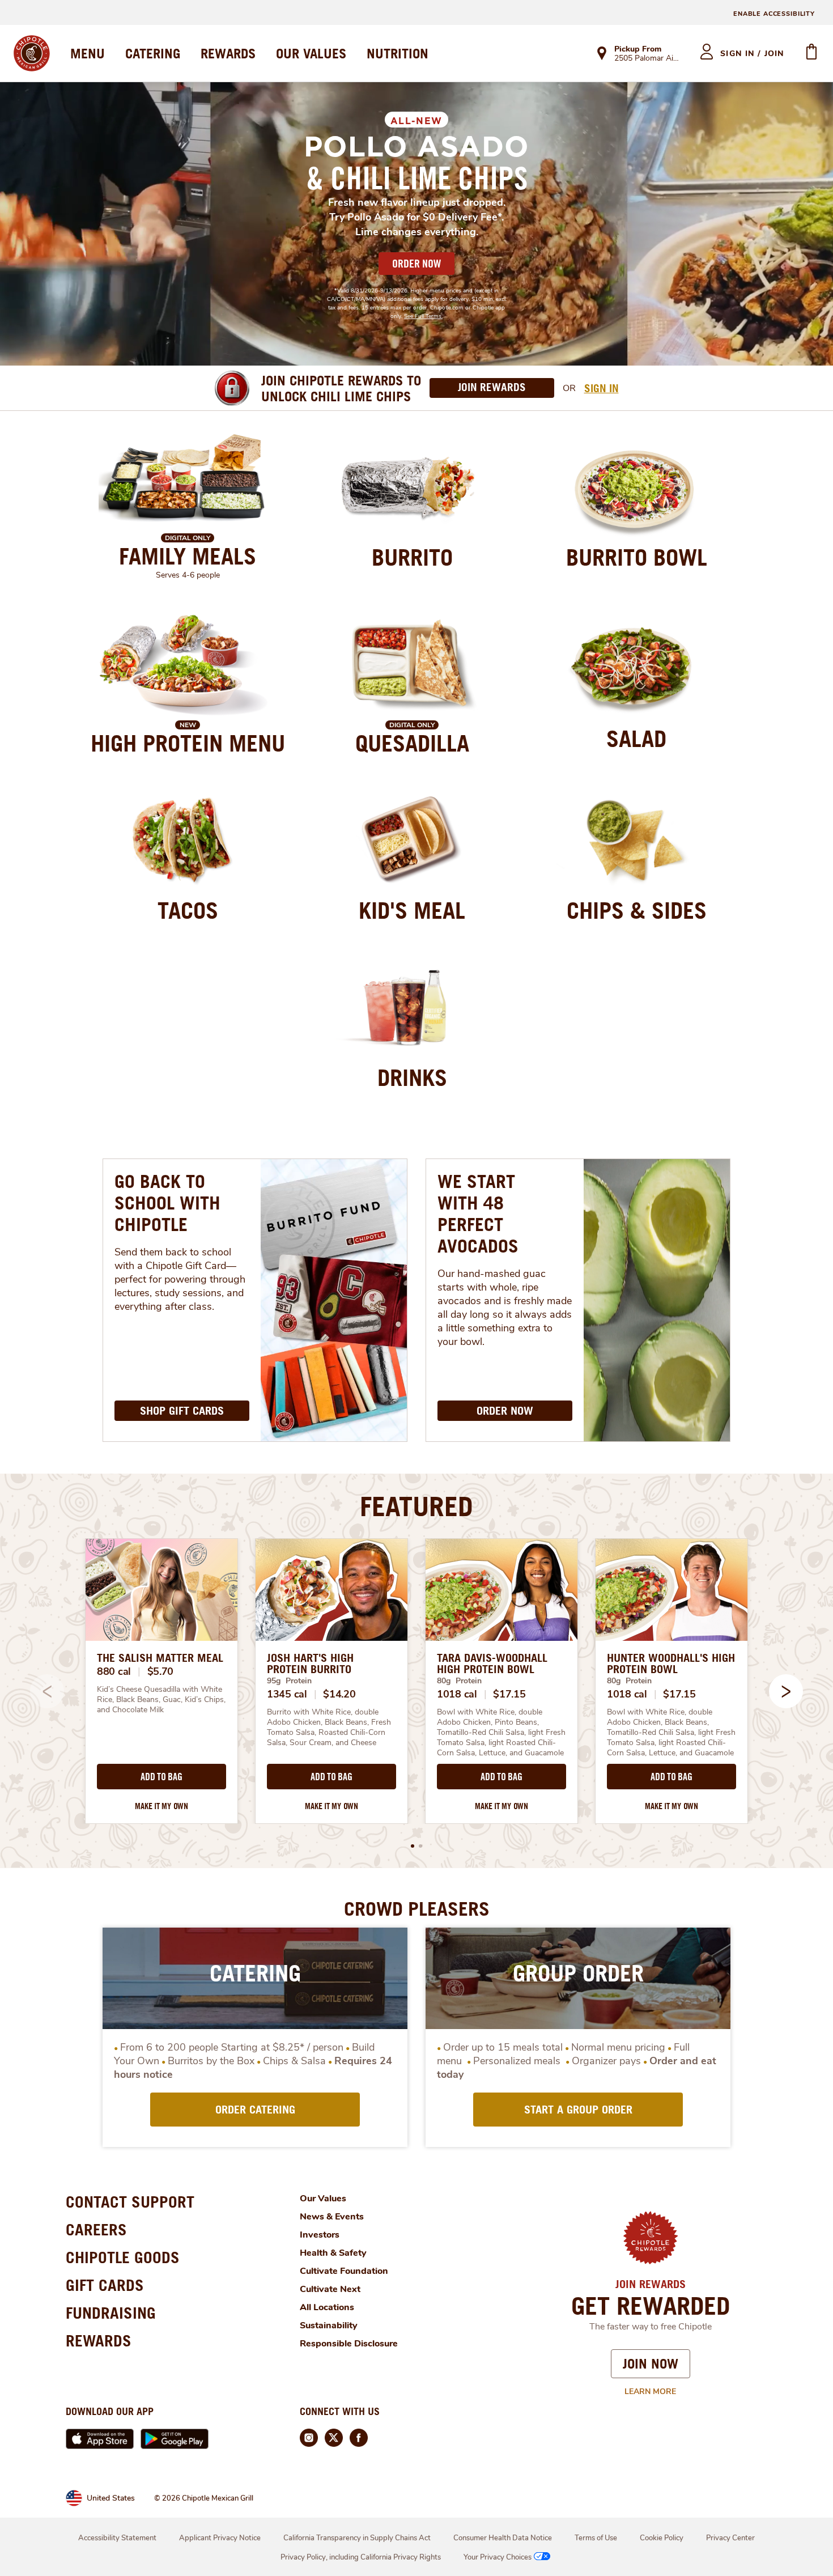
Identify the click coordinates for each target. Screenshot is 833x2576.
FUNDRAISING (111, 2313)
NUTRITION (398, 53)
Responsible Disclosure (349, 2344)
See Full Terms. (423, 316)
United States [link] (111, 2498)
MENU (88, 53)
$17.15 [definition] (509, 1694)
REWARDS (228, 53)
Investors (320, 2235)
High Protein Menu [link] (188, 743)
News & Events (332, 2217)
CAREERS (96, 2229)
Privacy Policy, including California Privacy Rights (361, 2557)
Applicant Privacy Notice (220, 2538)
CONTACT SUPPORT (130, 2202)
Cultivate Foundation (344, 2271)
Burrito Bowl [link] (637, 557)
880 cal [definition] (114, 1671)
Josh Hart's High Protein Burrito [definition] (310, 1663)
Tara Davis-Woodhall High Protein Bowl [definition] (492, 1663)
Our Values (323, 2199)
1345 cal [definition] (287, 1694)
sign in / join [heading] (752, 54)
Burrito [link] (412, 557)
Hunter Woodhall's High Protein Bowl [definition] (671, 1663)
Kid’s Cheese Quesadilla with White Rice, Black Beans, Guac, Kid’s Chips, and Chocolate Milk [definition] (161, 1700)
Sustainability (329, 2325)
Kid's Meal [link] (412, 910)
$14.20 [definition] (339, 1694)
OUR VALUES (311, 53)
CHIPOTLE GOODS (123, 2257)
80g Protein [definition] (459, 1681)
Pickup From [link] (638, 49)
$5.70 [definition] (161, 1671)
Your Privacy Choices (498, 2557)
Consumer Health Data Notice (503, 2538)
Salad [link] (636, 739)
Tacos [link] (188, 910)
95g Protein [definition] (289, 1681)
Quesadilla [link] (412, 743)
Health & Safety (333, 2253)
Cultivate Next (330, 2289)
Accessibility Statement (117, 2538)
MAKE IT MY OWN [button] (161, 1806)
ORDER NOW (416, 264)
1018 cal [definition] (457, 1694)
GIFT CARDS (105, 2285)
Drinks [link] (412, 1077)
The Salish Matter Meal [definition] (160, 1658)
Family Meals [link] (188, 556)
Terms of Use (596, 2538)
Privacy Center (730, 2538)
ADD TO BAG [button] (161, 1777)
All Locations (327, 2307)
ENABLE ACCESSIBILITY (774, 14)
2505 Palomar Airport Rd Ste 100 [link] (647, 59)
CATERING (153, 53)
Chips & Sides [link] (637, 910)
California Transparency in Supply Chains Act (357, 2538)
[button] (786, 1691)
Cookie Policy (662, 2538)
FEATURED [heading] (416, 1506)
